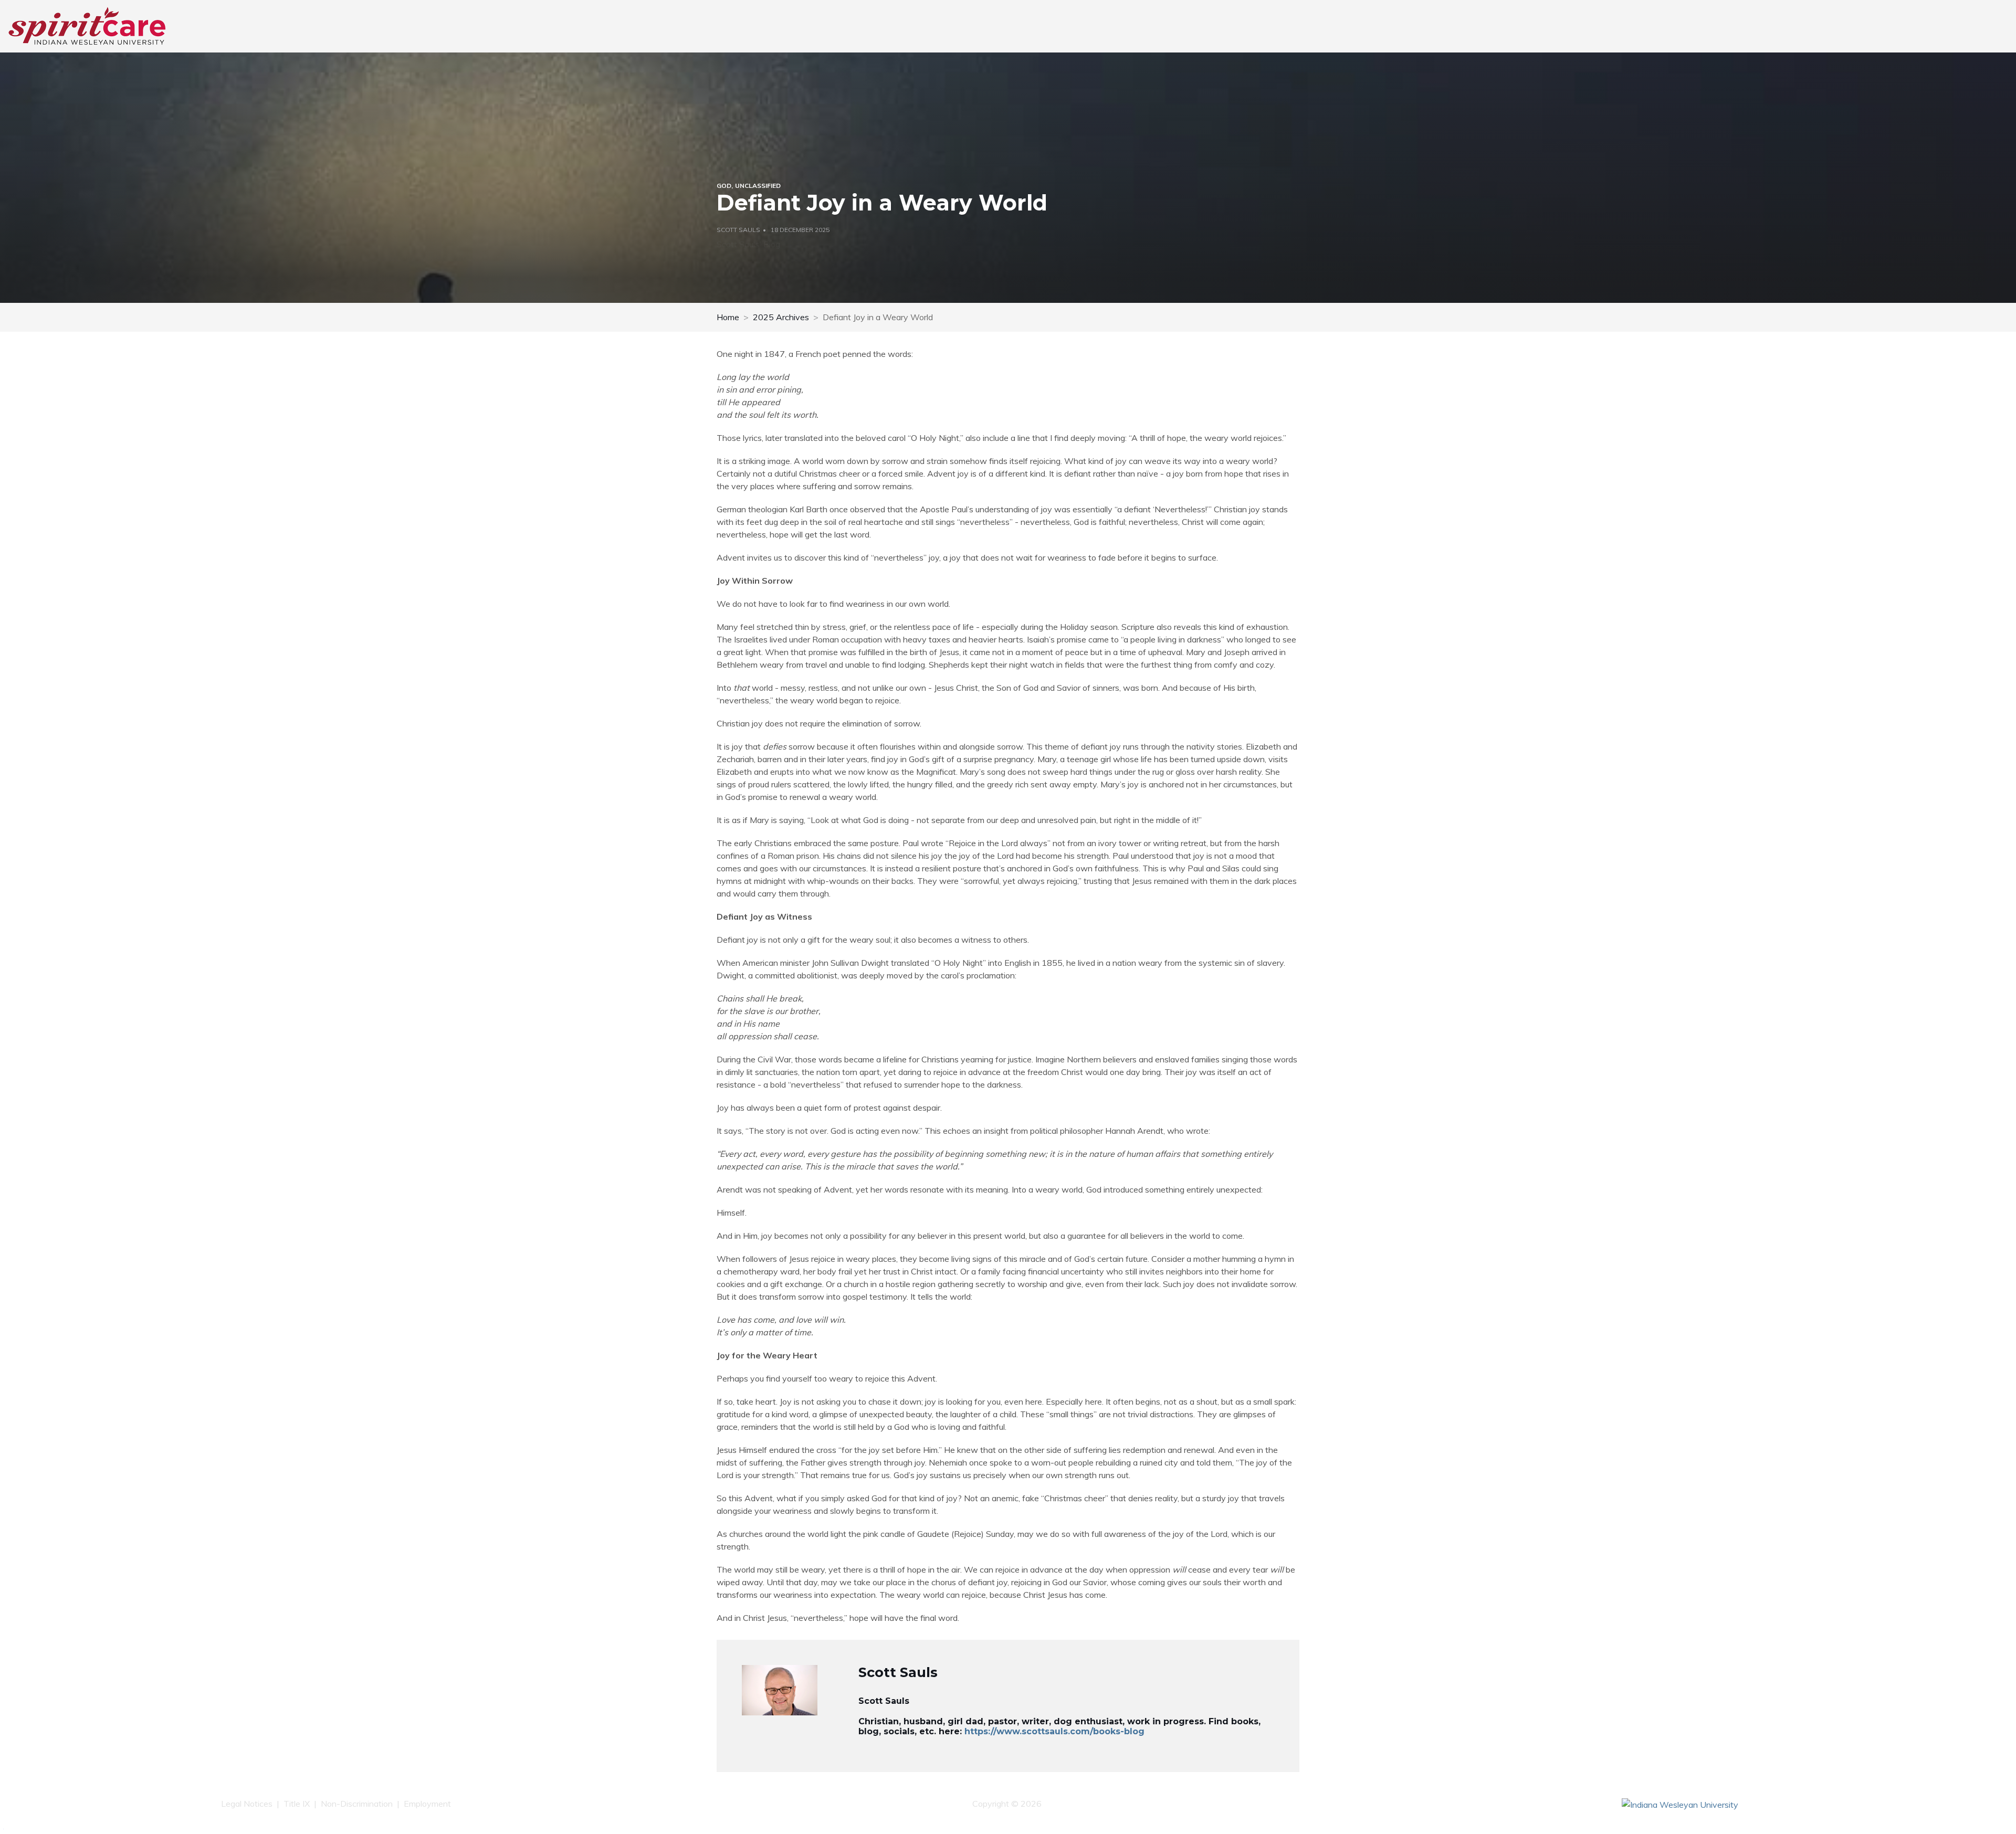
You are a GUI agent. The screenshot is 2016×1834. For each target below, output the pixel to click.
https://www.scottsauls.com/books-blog (1054, 1731)
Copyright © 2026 (1008, 1804)
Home (728, 317)
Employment (427, 1804)
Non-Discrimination (357, 1804)
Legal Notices (247, 1804)
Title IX (297, 1804)
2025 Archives (781, 317)
